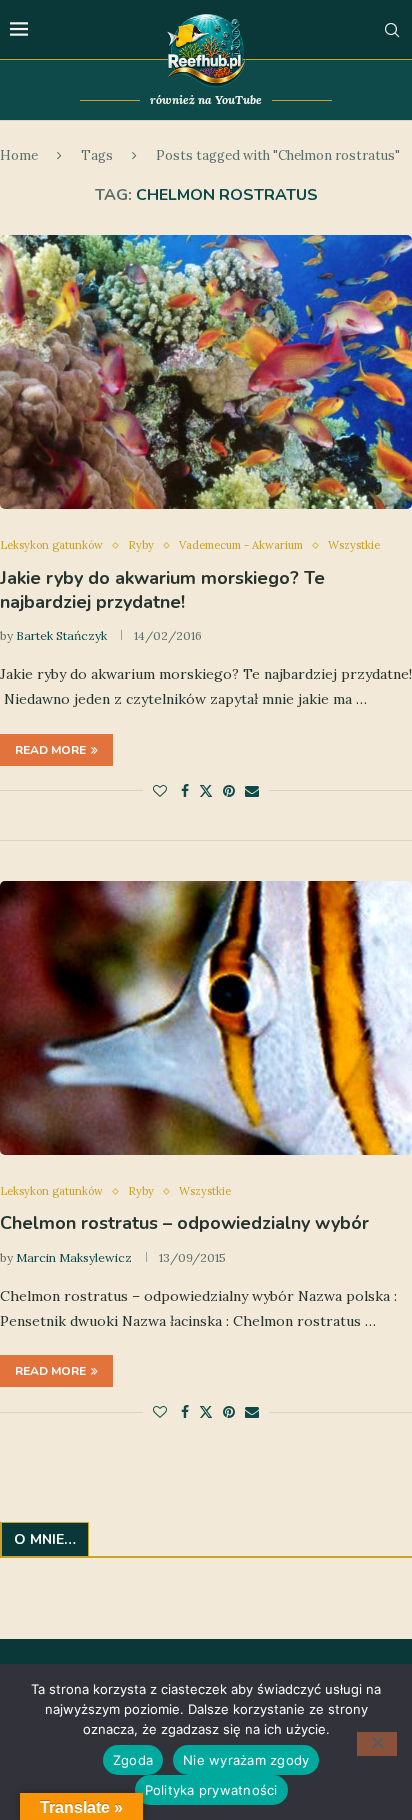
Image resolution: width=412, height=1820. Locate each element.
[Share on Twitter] (206, 791)
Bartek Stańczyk (61, 635)
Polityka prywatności (211, 1790)
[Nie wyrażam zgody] (377, 1744)
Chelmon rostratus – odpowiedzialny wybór (184, 1223)
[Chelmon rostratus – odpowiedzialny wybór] (206, 1018)
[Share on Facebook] (185, 791)
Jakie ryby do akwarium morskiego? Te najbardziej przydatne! (162, 590)
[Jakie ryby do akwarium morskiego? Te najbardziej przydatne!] (206, 372)
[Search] (392, 30)
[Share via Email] (252, 791)
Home (19, 155)
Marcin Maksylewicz (74, 1257)
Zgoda (133, 1760)
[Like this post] (160, 791)
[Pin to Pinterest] (229, 791)
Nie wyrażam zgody (246, 1760)
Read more (50, 750)
